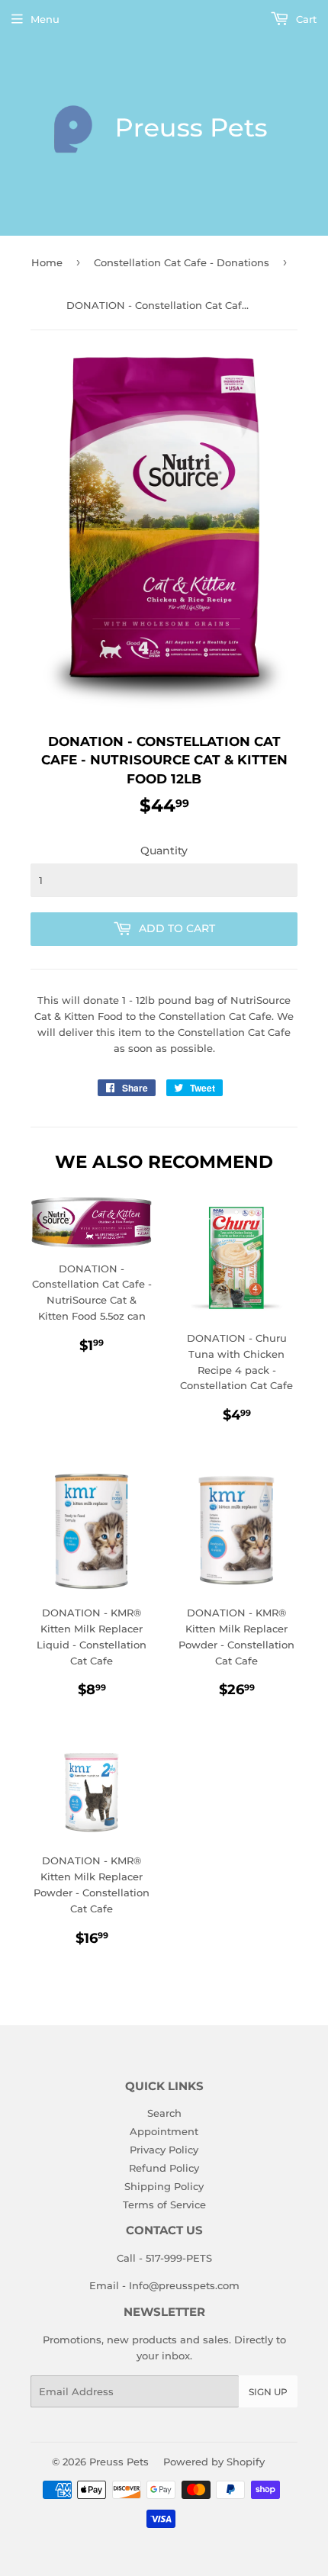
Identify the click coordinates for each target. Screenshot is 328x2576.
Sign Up (268, 2392)
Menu (45, 19)
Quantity (164, 851)
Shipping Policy (164, 2186)
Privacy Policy (164, 2150)
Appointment (164, 2131)
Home (47, 262)
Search (164, 2113)
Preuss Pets (119, 2462)
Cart (305, 19)
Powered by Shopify (214, 2462)
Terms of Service (164, 2205)
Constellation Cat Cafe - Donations (182, 262)
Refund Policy (164, 2168)
